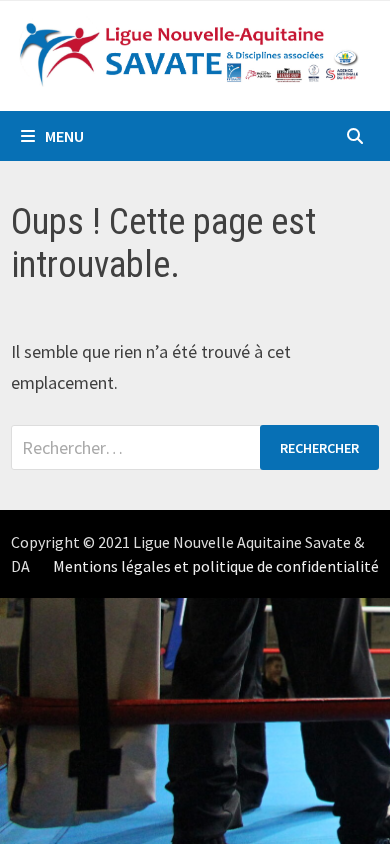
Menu (64, 136)
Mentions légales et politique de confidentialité (216, 566)
